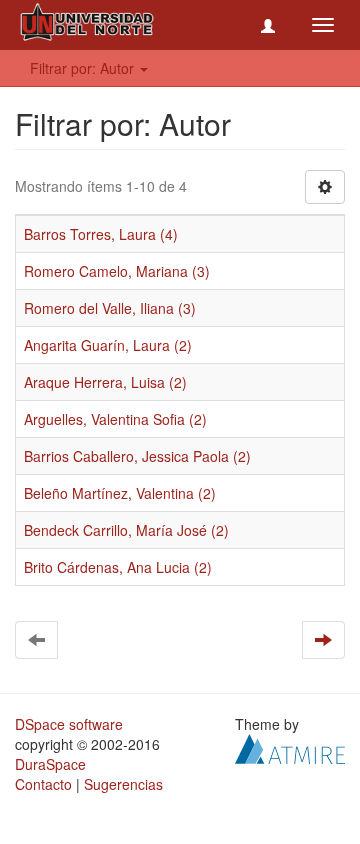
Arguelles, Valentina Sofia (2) (115, 419)
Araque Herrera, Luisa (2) (105, 382)
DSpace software (69, 724)
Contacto (43, 784)
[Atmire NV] (290, 747)
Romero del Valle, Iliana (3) (110, 308)
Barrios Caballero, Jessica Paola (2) (137, 456)
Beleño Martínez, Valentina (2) (120, 493)
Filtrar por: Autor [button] (84, 68)
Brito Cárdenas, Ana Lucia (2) (118, 567)
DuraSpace (50, 764)
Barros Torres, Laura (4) (101, 234)
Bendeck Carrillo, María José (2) (126, 530)
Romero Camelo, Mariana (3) (117, 271)
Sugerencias (123, 784)
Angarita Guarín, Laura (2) (108, 345)
